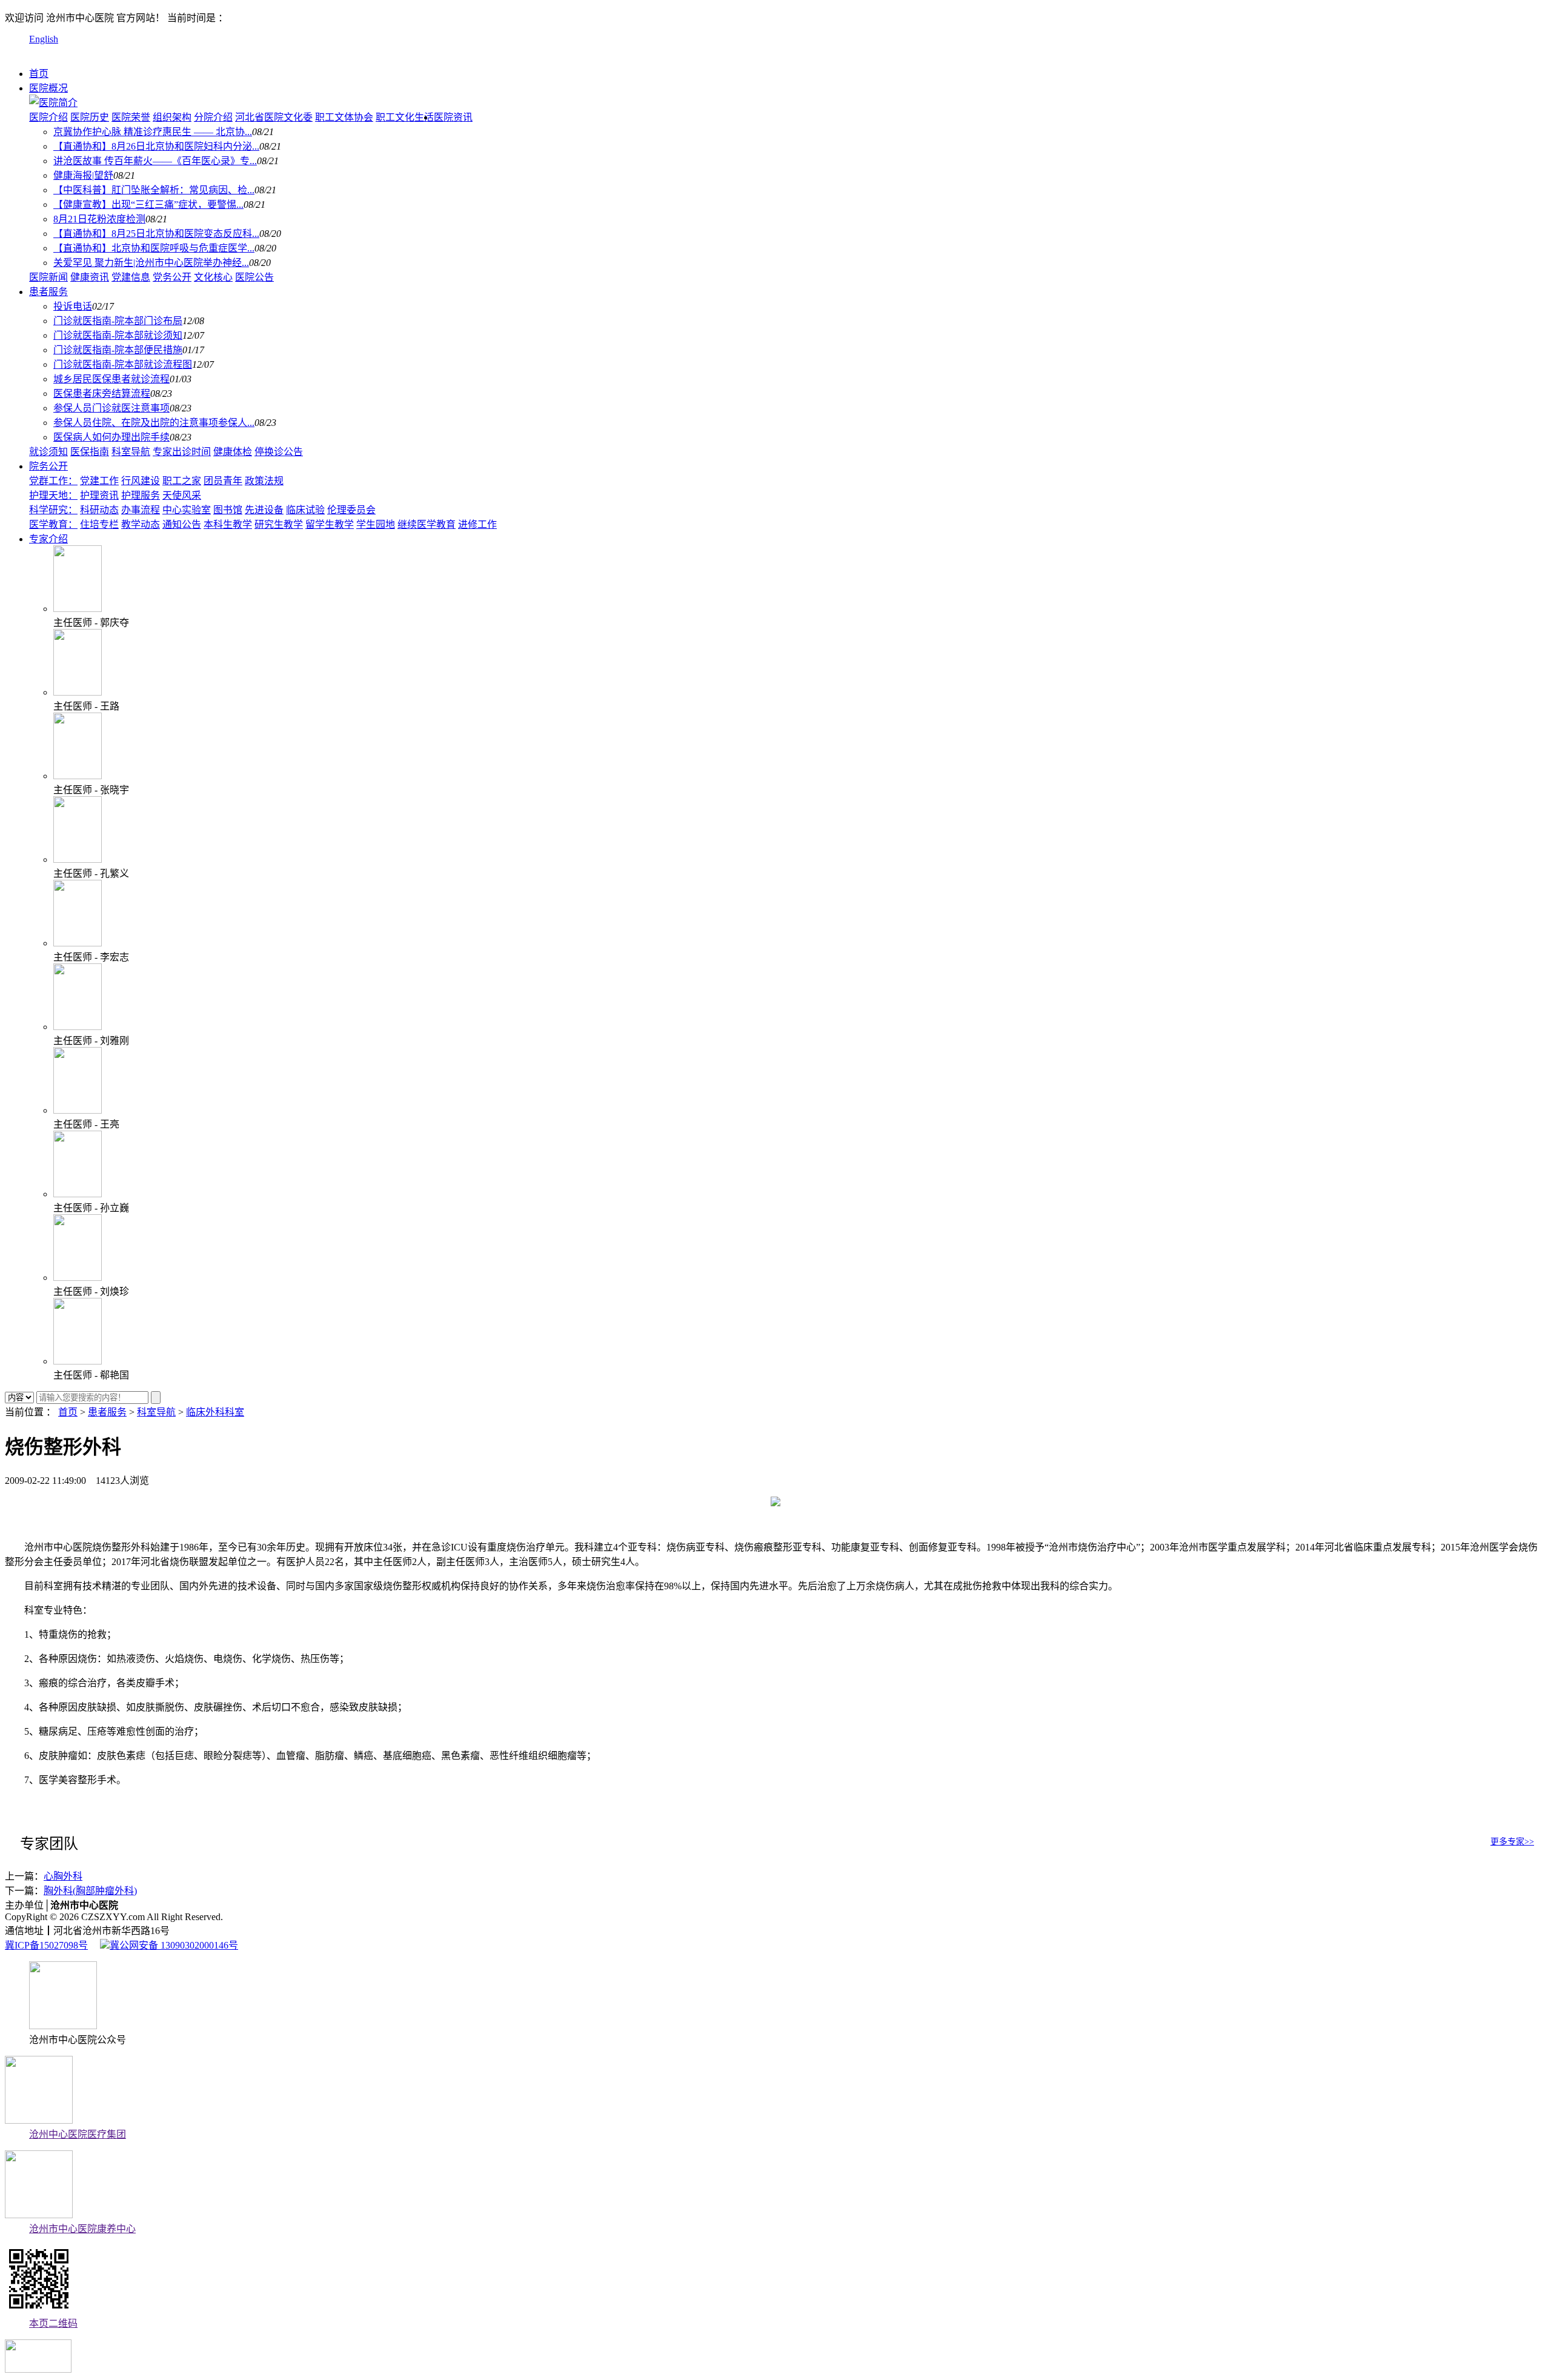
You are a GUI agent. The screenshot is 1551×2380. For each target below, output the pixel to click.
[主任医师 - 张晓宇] (78, 776)
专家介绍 (48, 539)
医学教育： (53, 524)
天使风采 (182, 495)
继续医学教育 (427, 524)
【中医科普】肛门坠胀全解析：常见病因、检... (154, 190)
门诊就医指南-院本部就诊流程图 (123, 364)
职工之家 (182, 481)
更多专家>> (1512, 1842)
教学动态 (141, 524)
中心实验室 (187, 510)
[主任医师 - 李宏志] (78, 943)
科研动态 (99, 510)
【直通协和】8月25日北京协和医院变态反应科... (156, 234)
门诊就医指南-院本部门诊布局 (118, 321)
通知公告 (182, 524)
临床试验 (305, 510)
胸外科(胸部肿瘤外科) (90, 1891)
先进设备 (264, 510)
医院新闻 (48, 277)
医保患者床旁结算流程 (102, 394)
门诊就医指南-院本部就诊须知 (118, 335)
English (44, 39)
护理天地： (53, 495)
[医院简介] (53, 103)
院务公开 (48, 466)
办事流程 (141, 510)
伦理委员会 (351, 510)
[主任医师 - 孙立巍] (78, 1194)
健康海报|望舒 (83, 175)
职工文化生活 (405, 117)
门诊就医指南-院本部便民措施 (118, 350)
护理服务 (141, 495)
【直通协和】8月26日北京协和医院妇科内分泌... (156, 146)
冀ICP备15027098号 (46, 1945)
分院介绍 (213, 117)
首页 (39, 74)
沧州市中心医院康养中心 (82, 2229)
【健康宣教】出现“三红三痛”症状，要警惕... (148, 204)
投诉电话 (73, 306)
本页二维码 (53, 2323)
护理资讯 (99, 495)
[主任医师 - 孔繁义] (78, 859)
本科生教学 (228, 524)
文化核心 (213, 277)
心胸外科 (63, 1876)
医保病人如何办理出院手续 (111, 437)
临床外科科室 (215, 1412)
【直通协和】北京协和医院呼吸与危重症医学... (154, 248)
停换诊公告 (279, 452)
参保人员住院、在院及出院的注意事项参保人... (154, 423)
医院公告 (254, 277)
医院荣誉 (131, 117)
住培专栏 (99, 524)
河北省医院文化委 (274, 117)
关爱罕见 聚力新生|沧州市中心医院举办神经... (151, 263)
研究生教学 (279, 524)
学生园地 (376, 524)
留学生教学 (330, 524)
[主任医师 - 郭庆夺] (78, 609)
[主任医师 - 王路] (78, 692)
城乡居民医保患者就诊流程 (111, 379)
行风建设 (141, 481)
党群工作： (53, 481)
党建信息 (131, 277)
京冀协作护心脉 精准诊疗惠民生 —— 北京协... (153, 132)
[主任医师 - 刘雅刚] (78, 1027)
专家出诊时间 (182, 452)
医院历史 (90, 117)
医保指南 (90, 452)
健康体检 (233, 452)
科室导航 (131, 452)
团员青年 (223, 481)
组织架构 (172, 117)
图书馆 (228, 510)
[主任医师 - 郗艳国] (78, 1361)
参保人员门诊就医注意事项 (111, 408)
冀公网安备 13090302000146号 (174, 1945)
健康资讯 (90, 277)
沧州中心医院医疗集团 (78, 2134)
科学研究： (53, 510)
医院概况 (48, 88)
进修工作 (477, 524)
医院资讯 (453, 117)
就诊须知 (48, 452)
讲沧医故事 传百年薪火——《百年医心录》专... (155, 161)
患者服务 (48, 292)
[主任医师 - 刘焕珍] (78, 1278)
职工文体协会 (344, 117)
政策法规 (264, 481)
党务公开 (172, 277)
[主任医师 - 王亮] (78, 1110)
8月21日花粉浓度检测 (99, 219)
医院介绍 (48, 117)
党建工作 (99, 481)
